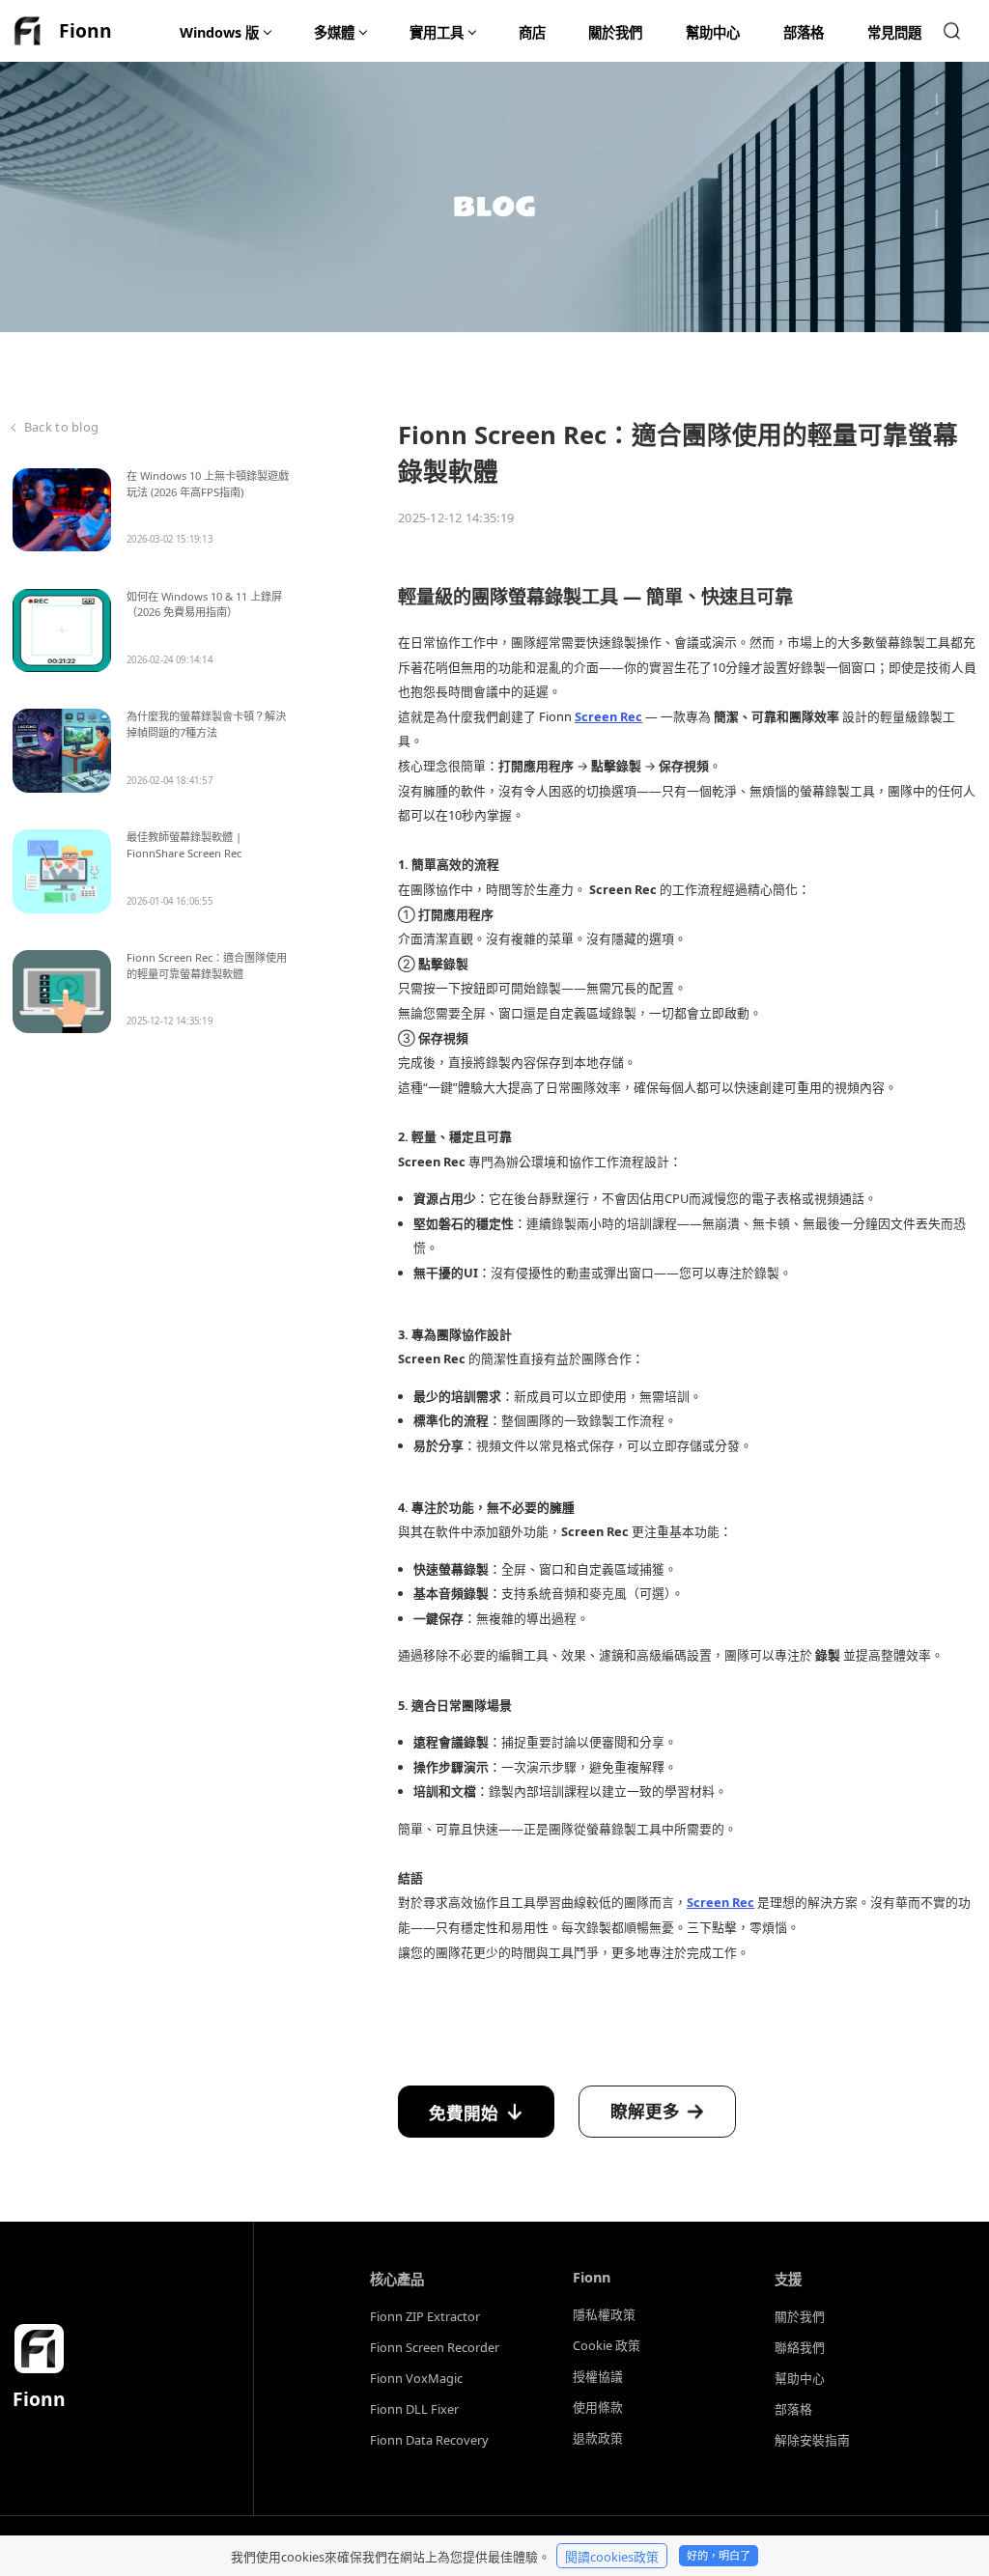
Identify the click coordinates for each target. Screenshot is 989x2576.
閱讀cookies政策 (612, 2557)
